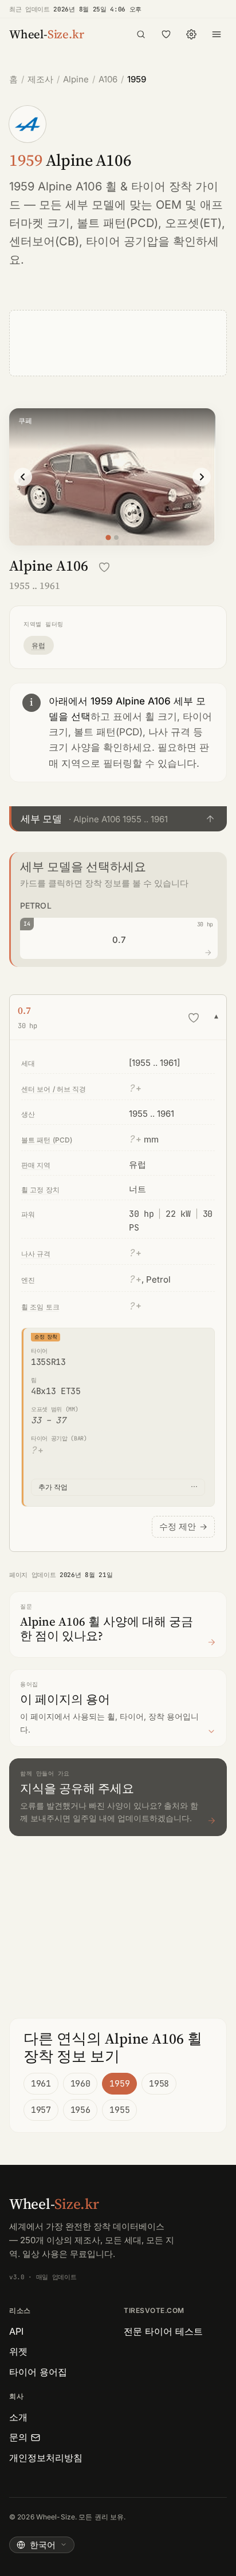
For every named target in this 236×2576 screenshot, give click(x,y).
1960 (80, 2084)
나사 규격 (36, 1254)
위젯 (18, 2351)
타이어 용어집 (38, 2372)
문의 (18, 2437)
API (16, 2331)
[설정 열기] (191, 34)
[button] (118, 819)
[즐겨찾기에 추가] (104, 567)
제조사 (40, 79)
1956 (80, 2110)
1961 (41, 2084)
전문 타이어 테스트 (163, 2331)
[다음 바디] (202, 477)
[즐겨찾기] (166, 34)
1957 (41, 2110)
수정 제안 (183, 1526)
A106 (108, 79)
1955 (119, 2110)
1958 (159, 2084)
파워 (28, 1214)
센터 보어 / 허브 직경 (54, 1089)
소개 (18, 2417)
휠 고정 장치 (40, 1190)
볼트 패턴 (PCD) (47, 1140)
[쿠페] (108, 538)
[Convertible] (116, 538)
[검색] (141, 34)
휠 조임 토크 (40, 1307)
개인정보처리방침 (46, 2458)
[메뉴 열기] (217, 34)
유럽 (39, 645)
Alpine (76, 79)
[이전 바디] (23, 477)
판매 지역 (36, 1165)
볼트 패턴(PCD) (117, 223)
